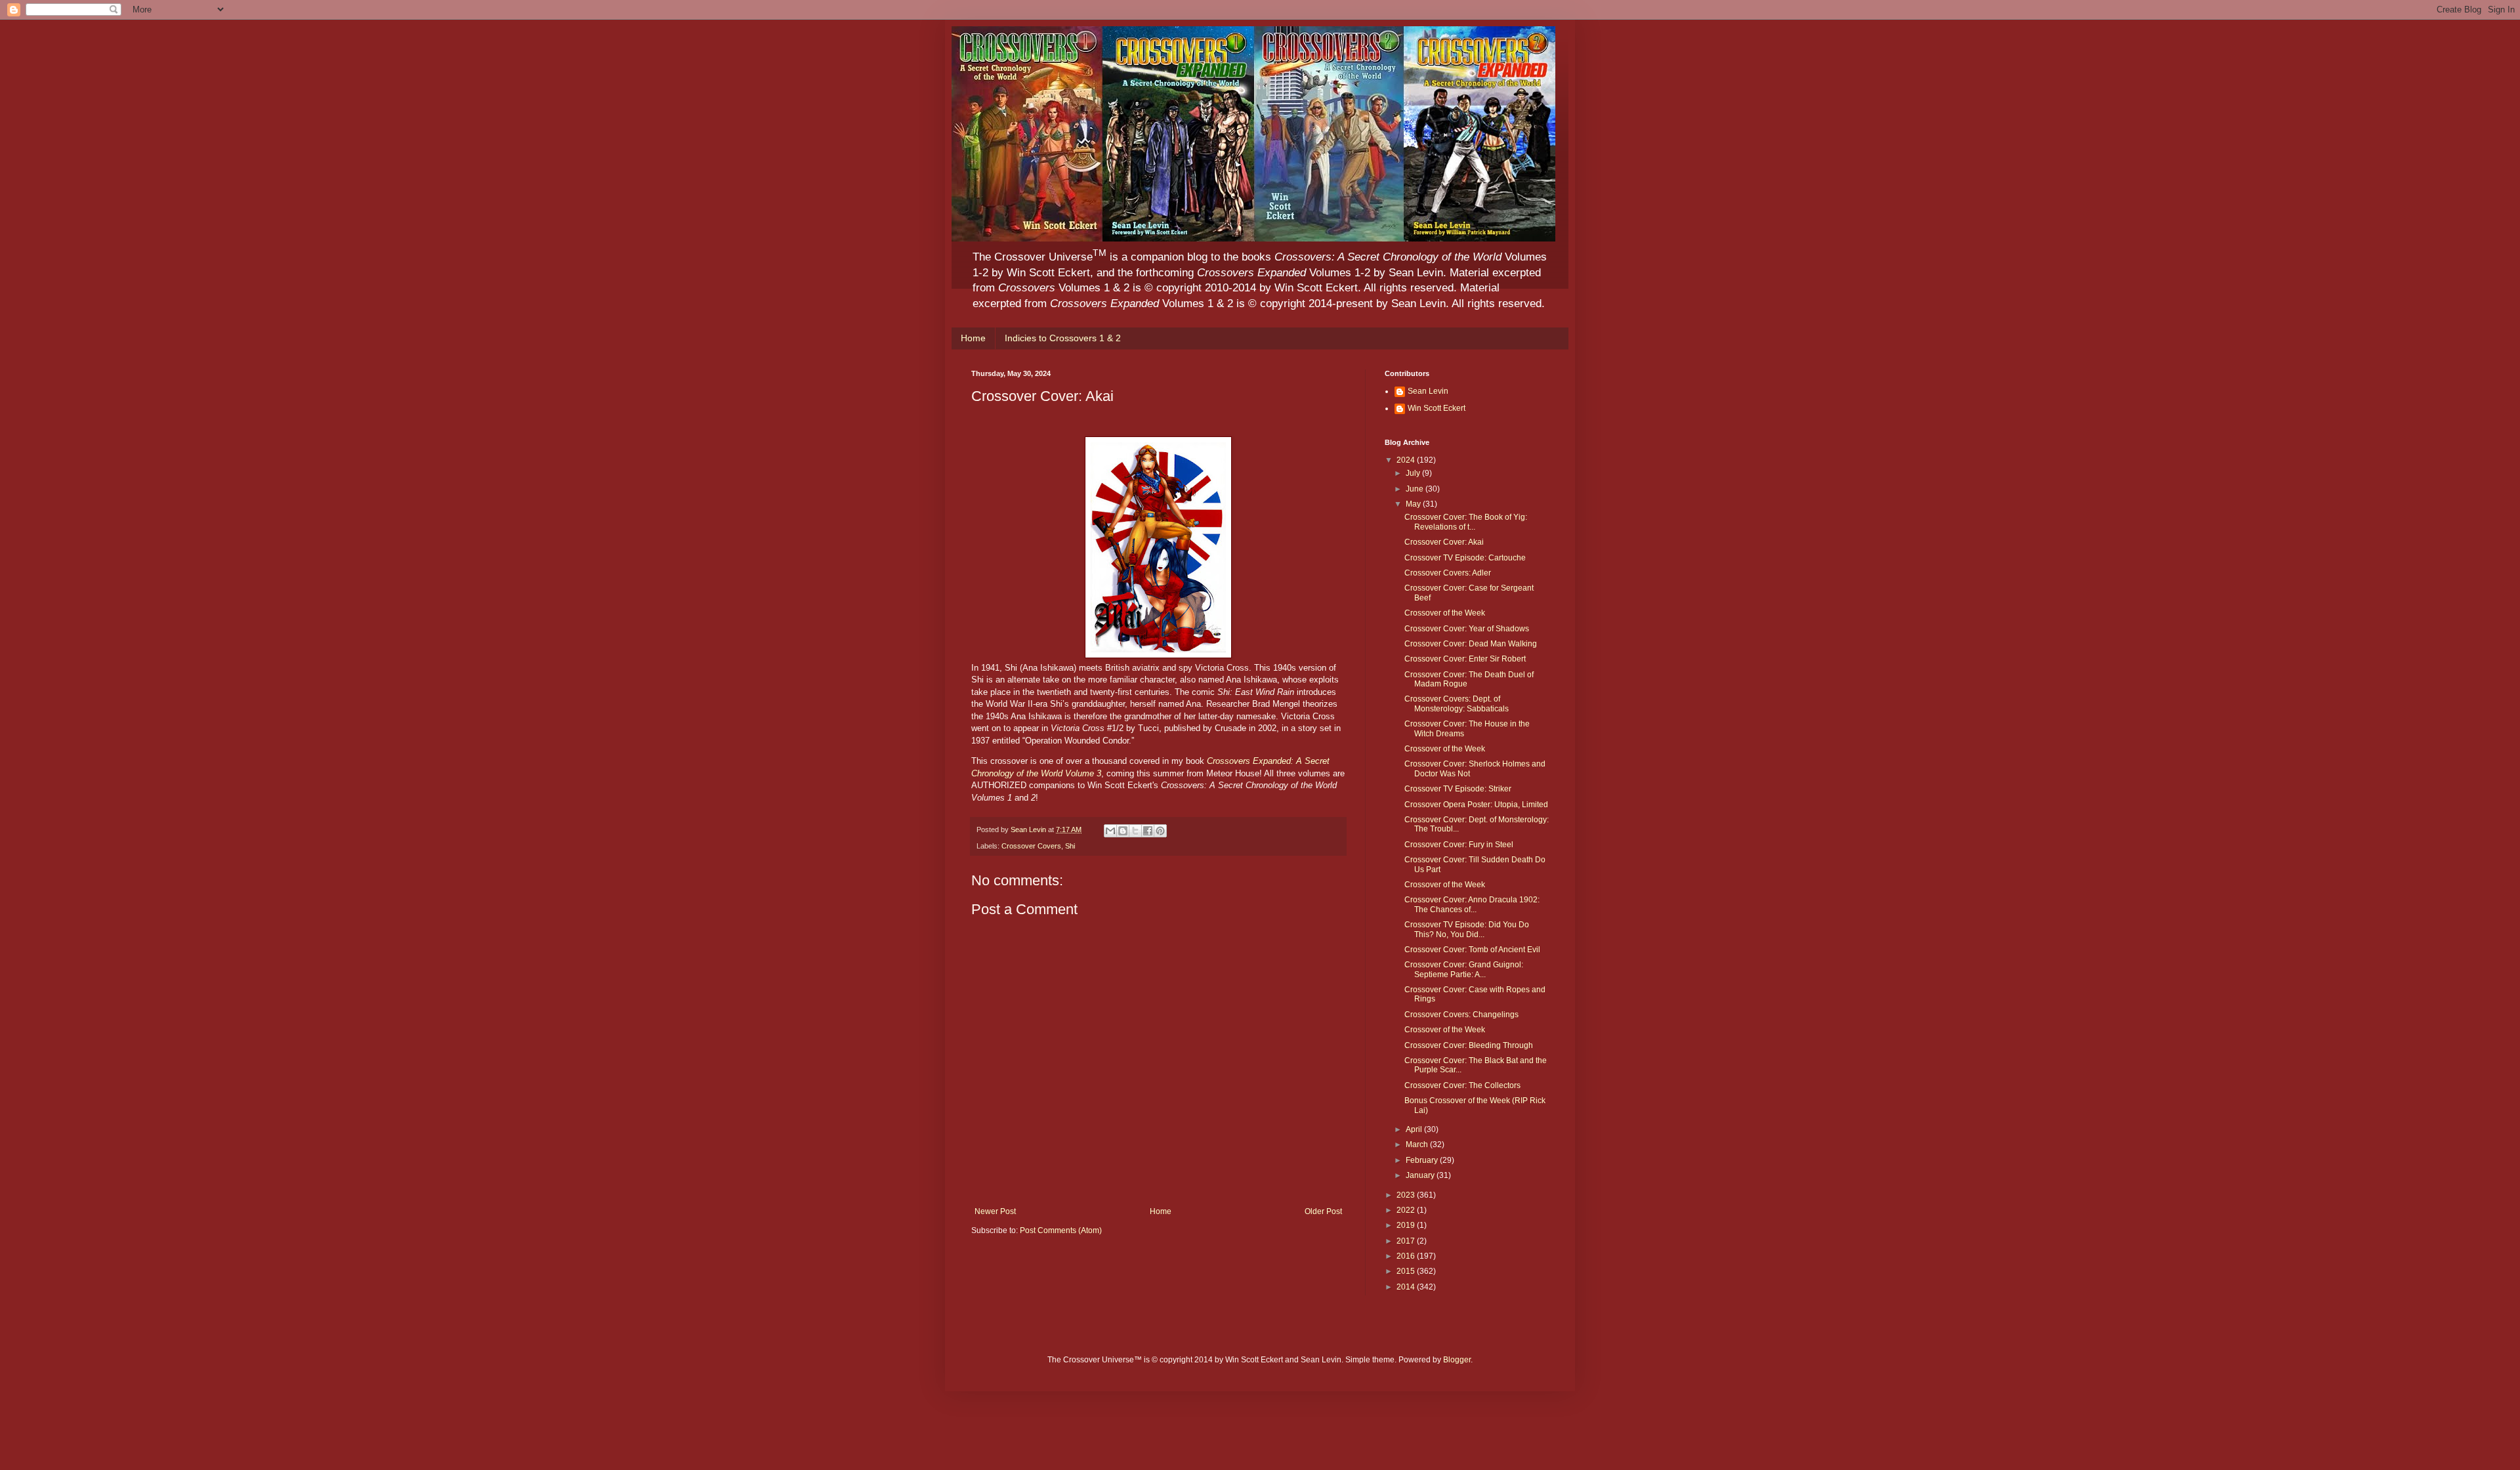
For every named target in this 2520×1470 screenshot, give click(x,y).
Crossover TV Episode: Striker (1458, 789)
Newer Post (995, 1211)
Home (973, 338)
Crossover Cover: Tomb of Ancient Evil (1472, 950)
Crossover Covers (1031, 846)
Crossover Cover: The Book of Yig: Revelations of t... (1466, 522)
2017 (1407, 1241)
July (1414, 473)
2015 (1407, 1271)
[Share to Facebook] (1148, 831)
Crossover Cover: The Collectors (1462, 1085)
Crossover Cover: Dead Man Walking (1471, 644)
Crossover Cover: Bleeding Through (1469, 1045)
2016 (1407, 1256)
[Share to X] (1135, 831)
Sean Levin (1428, 391)
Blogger (1457, 1360)
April (1415, 1129)
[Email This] (1110, 831)
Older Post (1323, 1211)
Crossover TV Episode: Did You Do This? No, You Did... (1467, 929)
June (1416, 489)
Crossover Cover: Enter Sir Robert (1465, 659)
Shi (1070, 846)
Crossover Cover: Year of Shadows (1467, 629)
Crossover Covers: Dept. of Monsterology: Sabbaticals (1457, 703)
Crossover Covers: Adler (1448, 573)
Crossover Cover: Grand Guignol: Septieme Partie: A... (1464, 969)
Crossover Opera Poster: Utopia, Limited (1476, 805)
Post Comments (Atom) (1061, 1230)
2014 (1407, 1287)
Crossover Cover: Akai (1444, 542)
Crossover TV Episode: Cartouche (1465, 558)
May (1414, 504)
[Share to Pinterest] (1160, 831)
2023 (1407, 1195)
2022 (1407, 1210)
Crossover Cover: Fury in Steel (1459, 845)
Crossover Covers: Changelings (1461, 1015)
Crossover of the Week (1445, 613)
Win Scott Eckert (1437, 408)
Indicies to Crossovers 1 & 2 (1063, 338)
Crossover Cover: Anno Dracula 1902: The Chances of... (1472, 904)
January (1421, 1175)
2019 (1407, 1225)
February (1423, 1160)
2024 (1407, 460)
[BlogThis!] (1123, 831)
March (1418, 1144)
